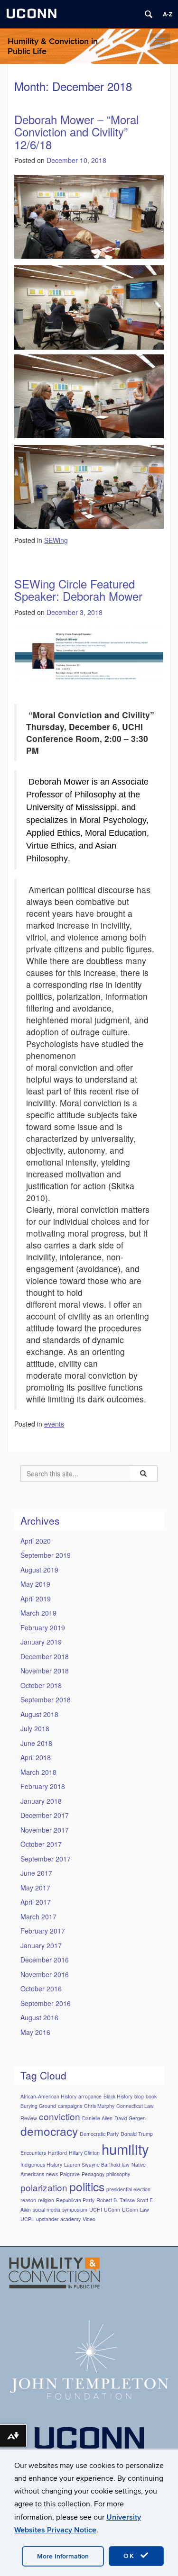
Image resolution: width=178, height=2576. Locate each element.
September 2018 (46, 1699)
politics (87, 2186)
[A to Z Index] (168, 14)
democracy (49, 2131)
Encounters (33, 2153)
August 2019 (39, 1570)
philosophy (118, 2174)
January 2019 (41, 1642)
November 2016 (45, 1974)
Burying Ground (38, 2106)
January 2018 (41, 1801)
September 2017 (46, 1859)
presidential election (128, 2189)
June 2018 (36, 1743)
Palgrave (70, 2174)
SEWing (56, 540)
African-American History (48, 2096)
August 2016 (39, 2017)
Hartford (57, 2153)
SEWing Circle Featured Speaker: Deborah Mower (78, 590)
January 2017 (41, 1945)
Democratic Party (99, 2134)
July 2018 (35, 1728)
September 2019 (46, 1555)
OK (131, 2556)
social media (47, 2210)
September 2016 (46, 2003)
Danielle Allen (97, 2118)
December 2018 (45, 1656)
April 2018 (36, 1757)
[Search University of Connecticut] (149, 14)
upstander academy (58, 2219)
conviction (60, 2116)
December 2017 (45, 1815)
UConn (112, 2210)
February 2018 (43, 1786)
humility (125, 2149)
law (126, 2165)
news (52, 2174)
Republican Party (75, 2200)
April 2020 (36, 1541)
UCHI (96, 2210)
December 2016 (45, 1960)
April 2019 (36, 1599)
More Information (63, 2556)
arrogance (90, 2096)
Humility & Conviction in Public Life (53, 46)
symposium (75, 2210)
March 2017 (38, 1916)
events (54, 1424)
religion (46, 2200)
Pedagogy (93, 2174)
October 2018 (41, 1685)
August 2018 (39, 1714)
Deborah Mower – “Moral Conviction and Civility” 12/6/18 (76, 132)
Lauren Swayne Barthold (92, 2165)
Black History (118, 2096)
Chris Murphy (99, 2106)
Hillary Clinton (84, 2153)
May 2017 (35, 1888)
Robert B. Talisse (116, 2200)
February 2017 (43, 1931)
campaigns (70, 2106)
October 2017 (41, 1844)
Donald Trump (137, 2134)
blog (139, 2096)
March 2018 (38, 1772)
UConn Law (136, 2210)
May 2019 (35, 1584)
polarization (44, 2187)
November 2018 (45, 1671)
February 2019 (43, 1627)
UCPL (27, 2219)
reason (28, 2200)
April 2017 (36, 1902)
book (151, 2096)
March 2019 (38, 1613)
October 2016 (41, 1988)
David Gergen (130, 2118)
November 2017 (45, 1830)
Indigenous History (41, 2165)
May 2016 (35, 2032)
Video (89, 2219)
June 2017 (36, 1873)
